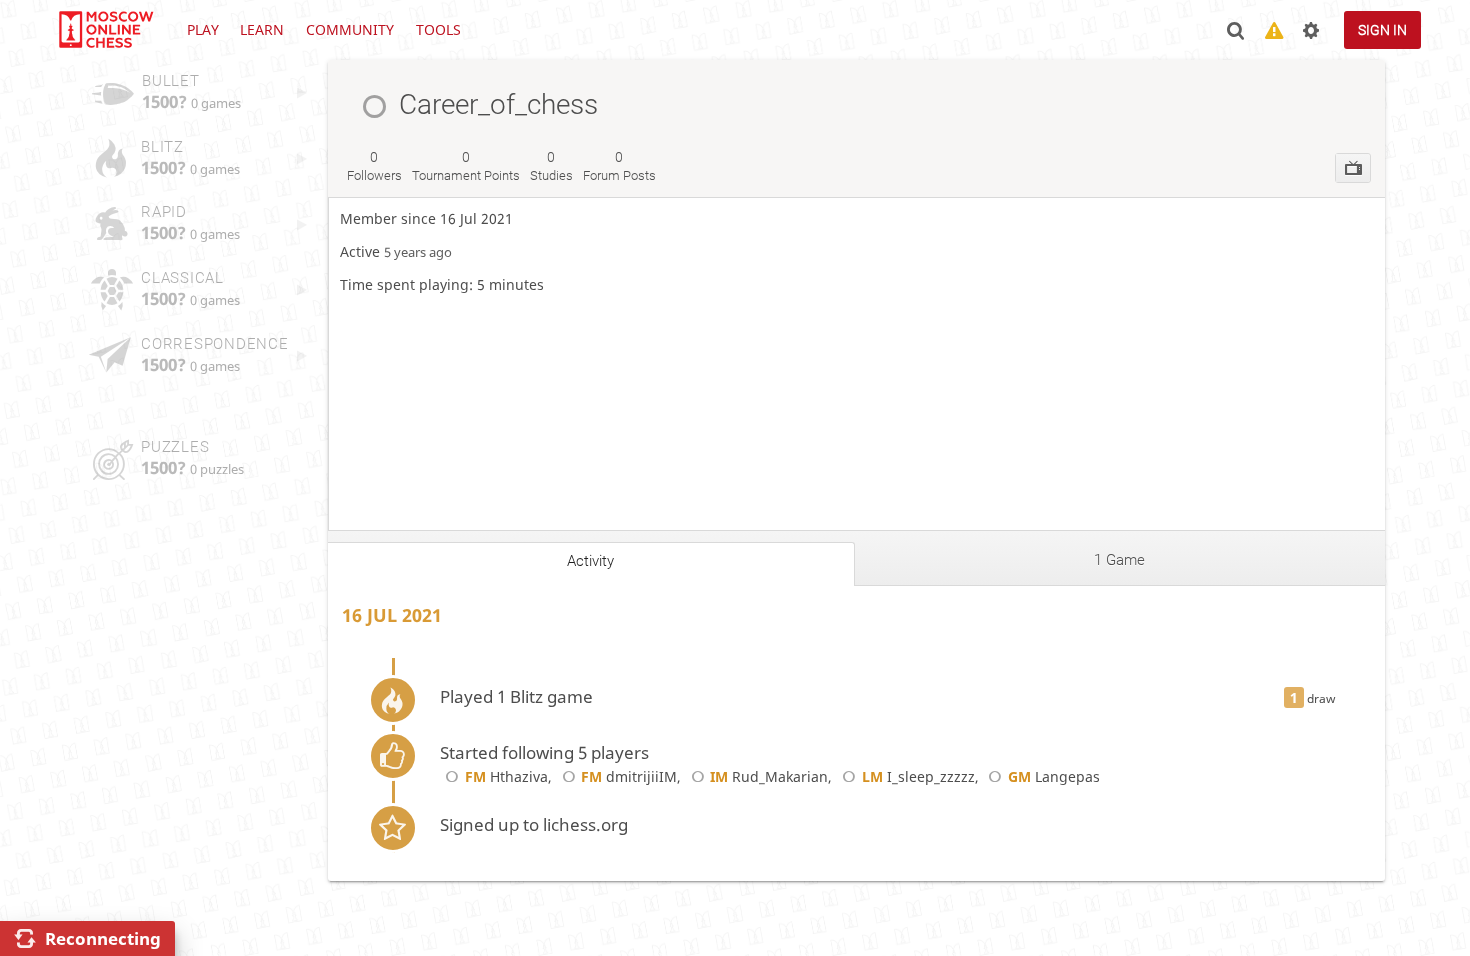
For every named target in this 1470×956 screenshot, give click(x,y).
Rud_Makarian (769, 776)
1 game (1119, 560)
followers (374, 166)
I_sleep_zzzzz (918, 776)
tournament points (466, 166)
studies (551, 166)
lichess (105, 30)
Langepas (1054, 776)
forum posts (619, 166)
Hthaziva (506, 776)
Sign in (1382, 30)
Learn (262, 29)
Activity (590, 561)
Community (350, 29)
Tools (438, 29)
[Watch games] (1353, 168)
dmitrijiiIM (629, 776)
